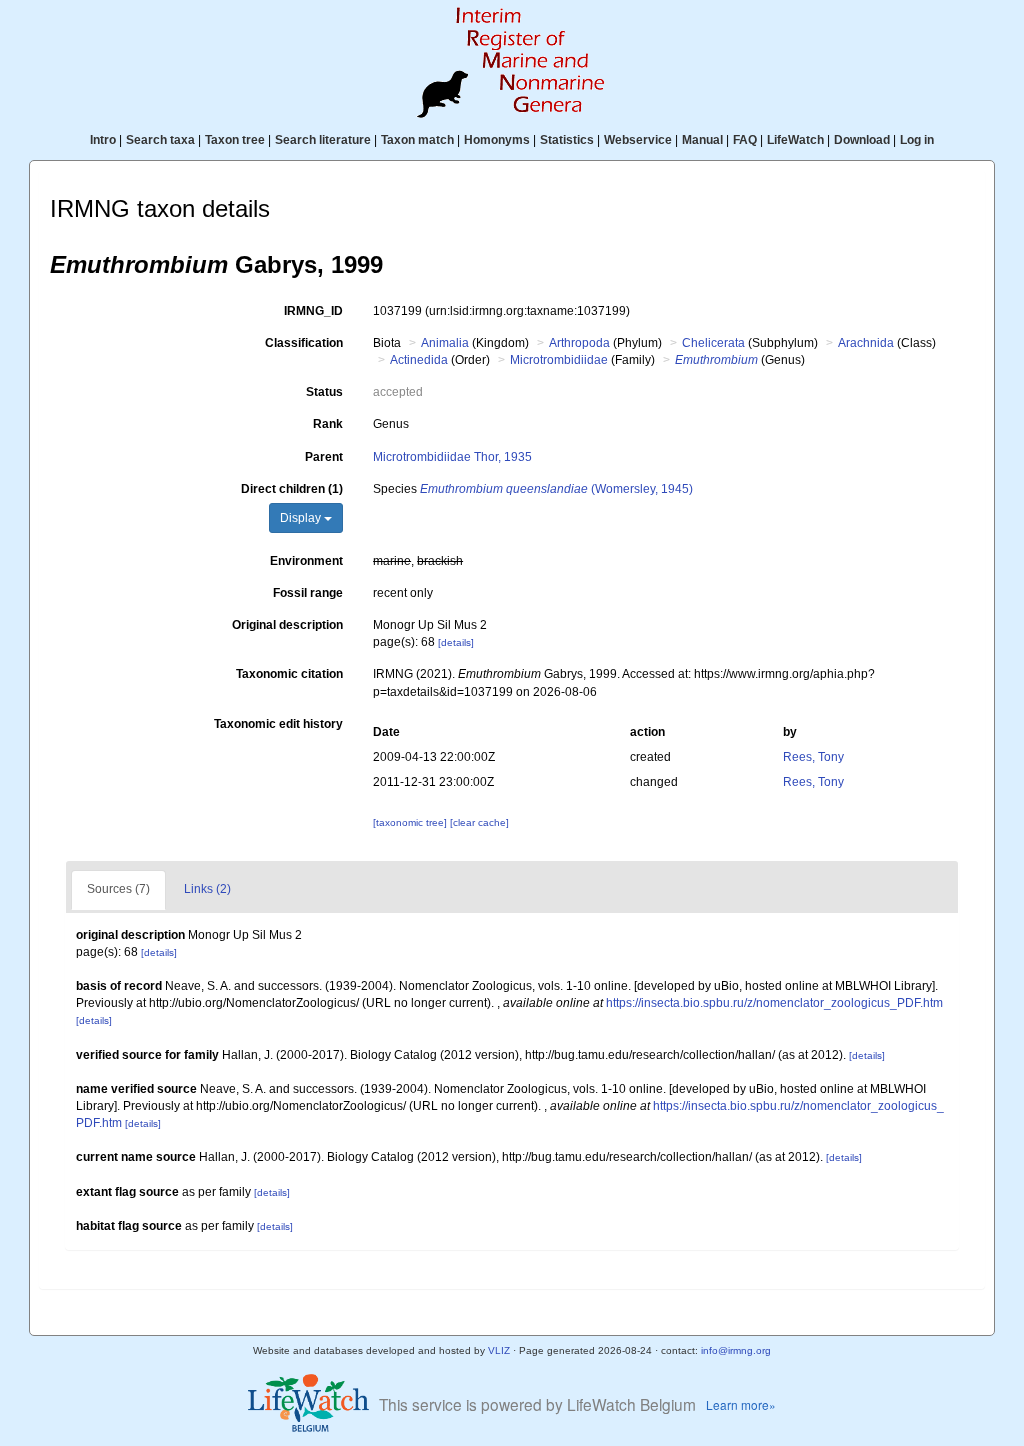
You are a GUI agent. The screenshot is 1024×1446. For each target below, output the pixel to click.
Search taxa (160, 140)
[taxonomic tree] (411, 822)
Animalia (445, 343)
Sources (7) (118, 889)
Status (324, 392)
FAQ (745, 140)
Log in (917, 140)
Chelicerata (713, 343)
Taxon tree (235, 140)
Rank (328, 424)
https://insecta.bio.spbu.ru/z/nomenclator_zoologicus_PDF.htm (774, 1003)
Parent (324, 457)
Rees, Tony (813, 757)
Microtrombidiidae (559, 360)
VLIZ (499, 1350)
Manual (702, 140)
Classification (304, 343)
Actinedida (419, 360)
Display (302, 518)
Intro (103, 140)
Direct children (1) (292, 489)
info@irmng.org (736, 1350)
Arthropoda (579, 343)
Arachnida (866, 343)
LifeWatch (795, 140)
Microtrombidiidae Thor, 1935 (452, 457)
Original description (287, 625)
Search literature (323, 140)
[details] (456, 642)
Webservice (638, 140)
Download (862, 140)
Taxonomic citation (289, 674)
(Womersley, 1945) (556, 489)
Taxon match (417, 140)
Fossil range (308, 593)
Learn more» (741, 1404)
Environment (306, 561)
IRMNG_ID (313, 311)
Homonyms (497, 140)
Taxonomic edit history (278, 724)
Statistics (567, 140)
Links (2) (207, 889)
